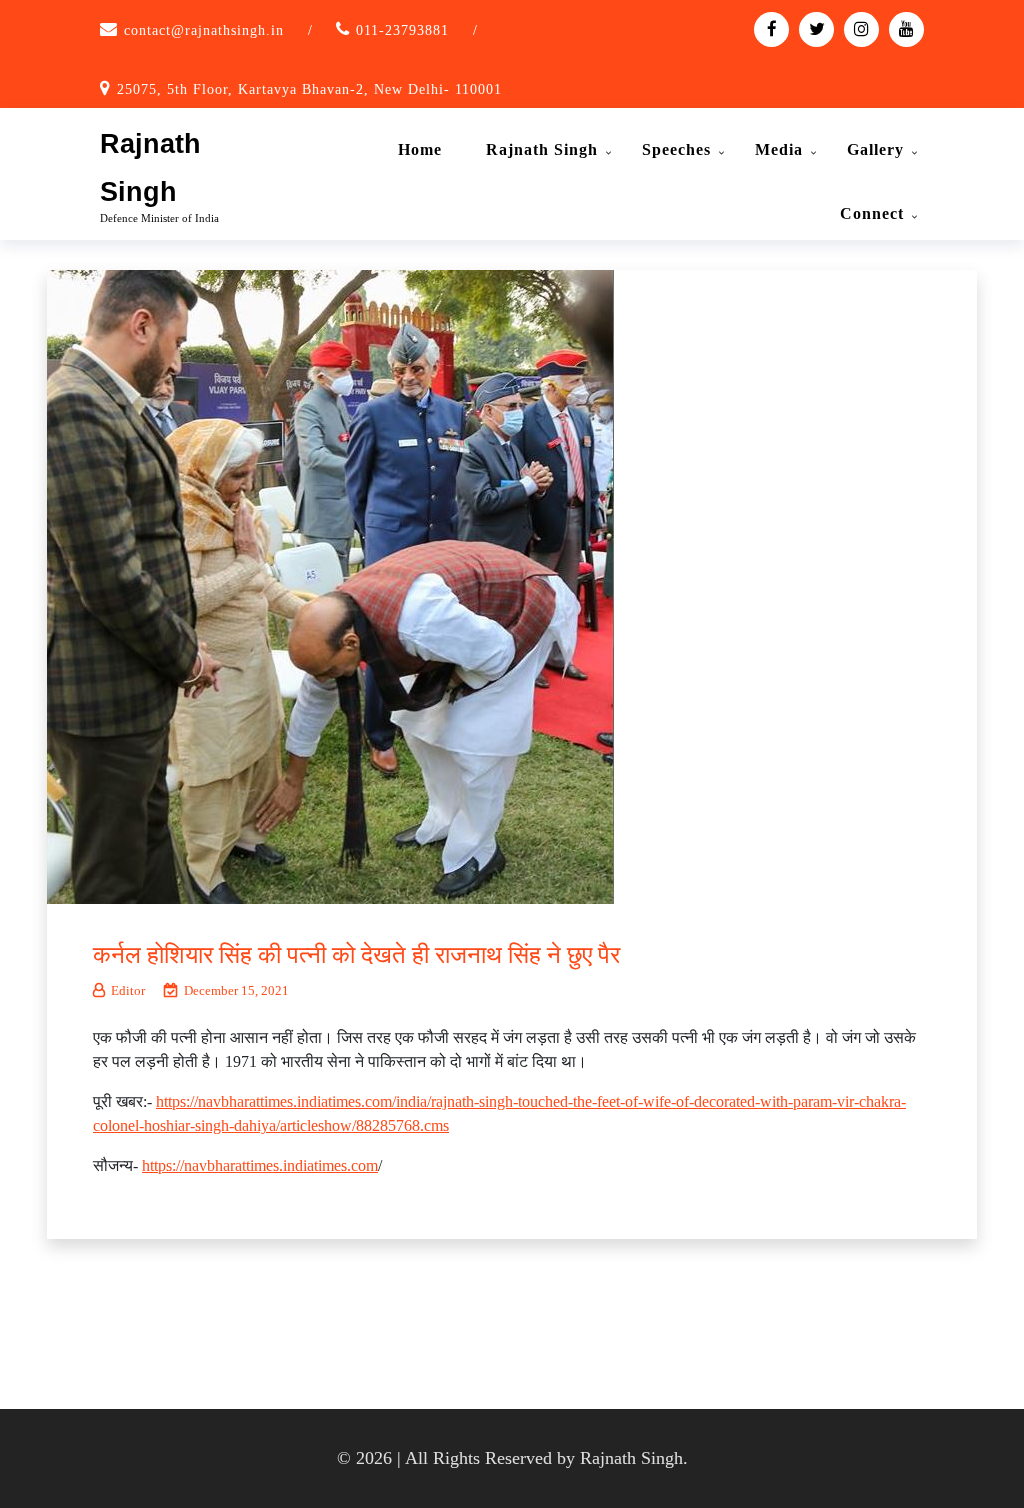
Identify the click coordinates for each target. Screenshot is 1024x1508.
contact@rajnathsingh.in (204, 30)
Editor (128, 990)
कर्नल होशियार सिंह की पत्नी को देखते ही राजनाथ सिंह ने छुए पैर (356, 955)
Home (420, 149)
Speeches (676, 149)
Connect (872, 213)
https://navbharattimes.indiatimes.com (260, 1165)
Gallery (875, 149)
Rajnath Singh (542, 149)
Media (779, 149)
